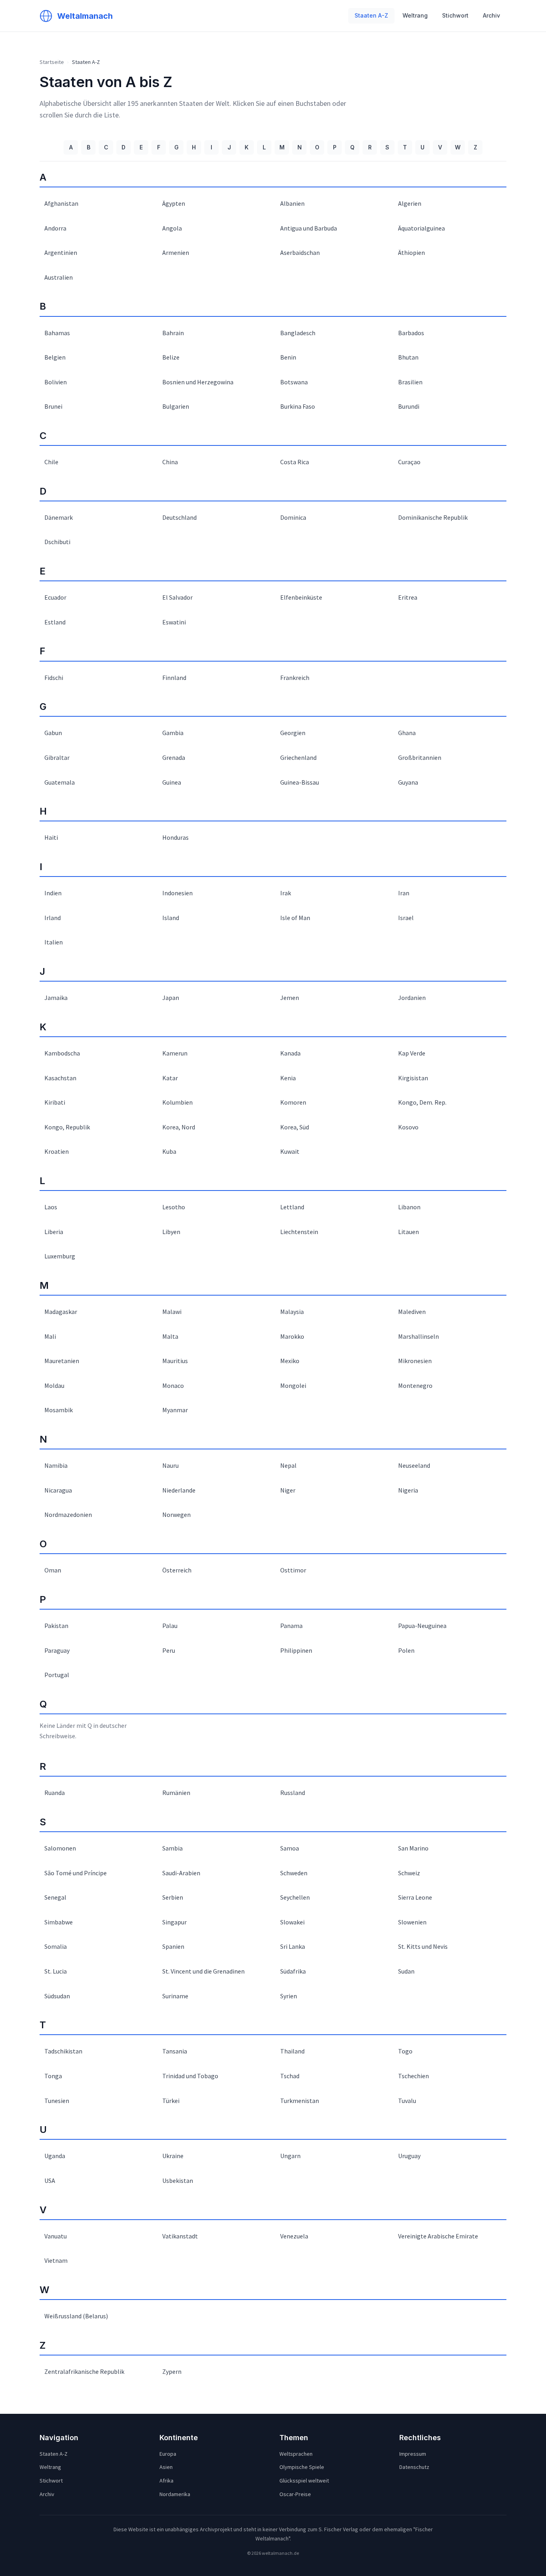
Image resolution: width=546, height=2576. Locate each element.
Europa (168, 2454)
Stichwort (455, 15)
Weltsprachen (296, 2454)
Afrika (166, 2481)
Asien (166, 2467)
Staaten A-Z (371, 15)
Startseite (52, 62)
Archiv (491, 15)
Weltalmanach (85, 16)
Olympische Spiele (302, 2467)
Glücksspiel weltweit (304, 2481)
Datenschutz (414, 2467)
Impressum (413, 2454)
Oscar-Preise (295, 2494)
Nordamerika (175, 2494)
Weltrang (415, 15)
